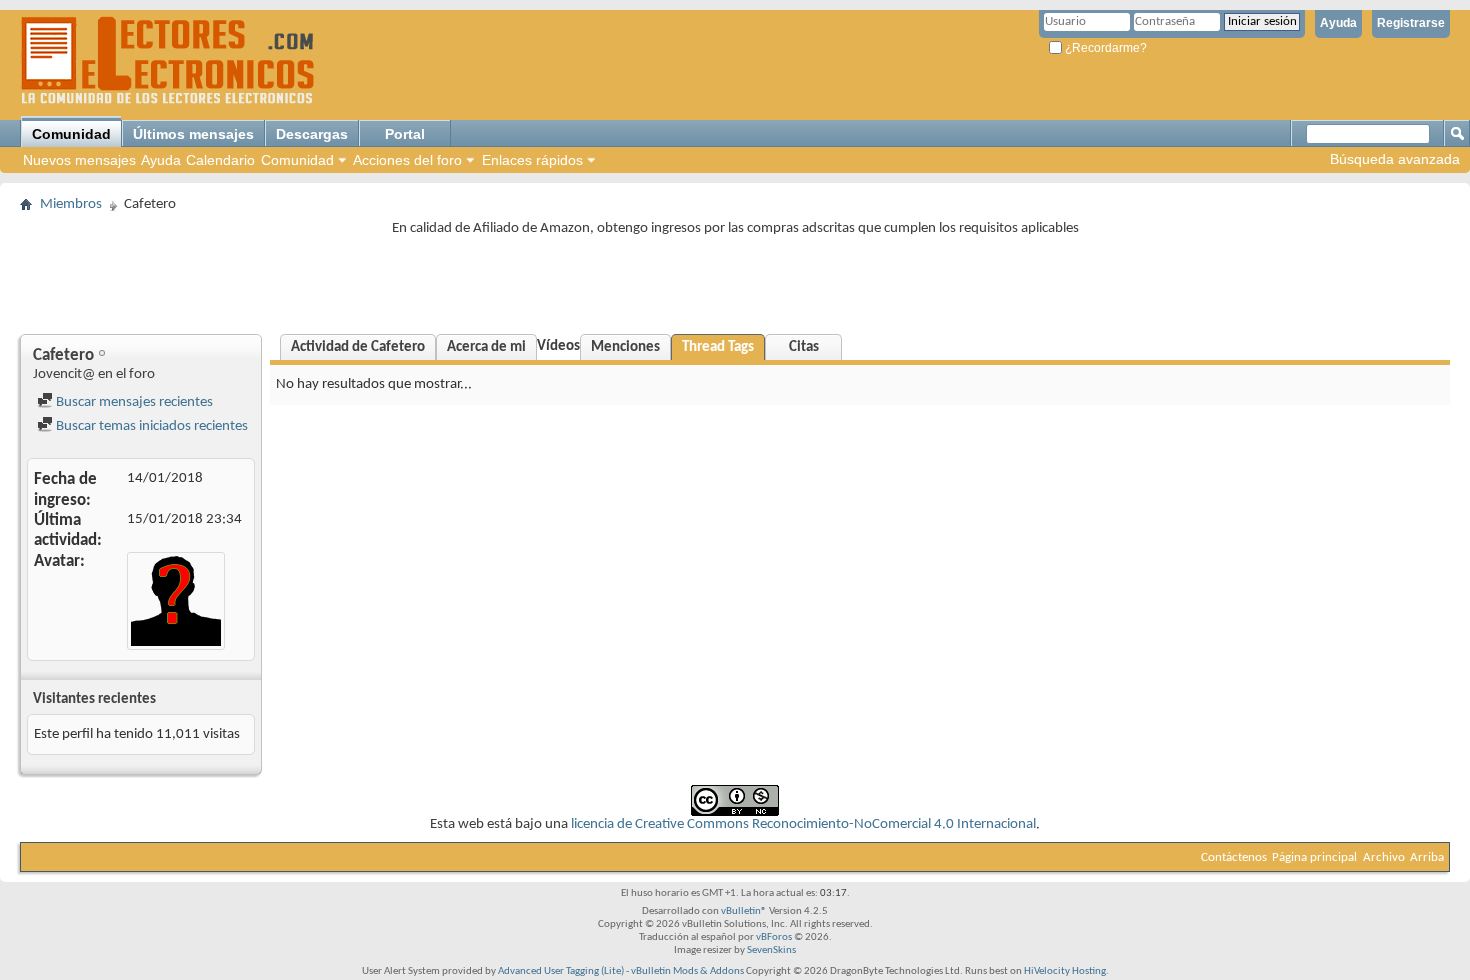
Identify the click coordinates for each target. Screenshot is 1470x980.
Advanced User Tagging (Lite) (561, 971)
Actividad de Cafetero (358, 347)
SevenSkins (771, 950)
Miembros (71, 204)
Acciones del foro (407, 160)
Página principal (1314, 857)
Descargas (312, 134)
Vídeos (558, 346)
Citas (804, 347)
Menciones (625, 347)
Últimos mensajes (193, 134)
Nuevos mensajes (79, 160)
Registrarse (1411, 23)
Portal (405, 134)
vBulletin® (744, 911)
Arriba (1427, 857)
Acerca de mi (486, 347)
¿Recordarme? (1104, 48)
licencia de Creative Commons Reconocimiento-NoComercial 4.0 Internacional (803, 824)
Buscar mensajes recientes (133, 402)
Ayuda (1338, 23)
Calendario (220, 160)
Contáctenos (1234, 857)
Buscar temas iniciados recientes (150, 426)
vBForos (774, 937)
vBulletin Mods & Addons (687, 971)
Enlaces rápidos (532, 160)
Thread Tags (718, 347)
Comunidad (71, 134)
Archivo (1384, 857)
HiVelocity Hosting (1065, 971)
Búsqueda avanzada (1395, 159)
